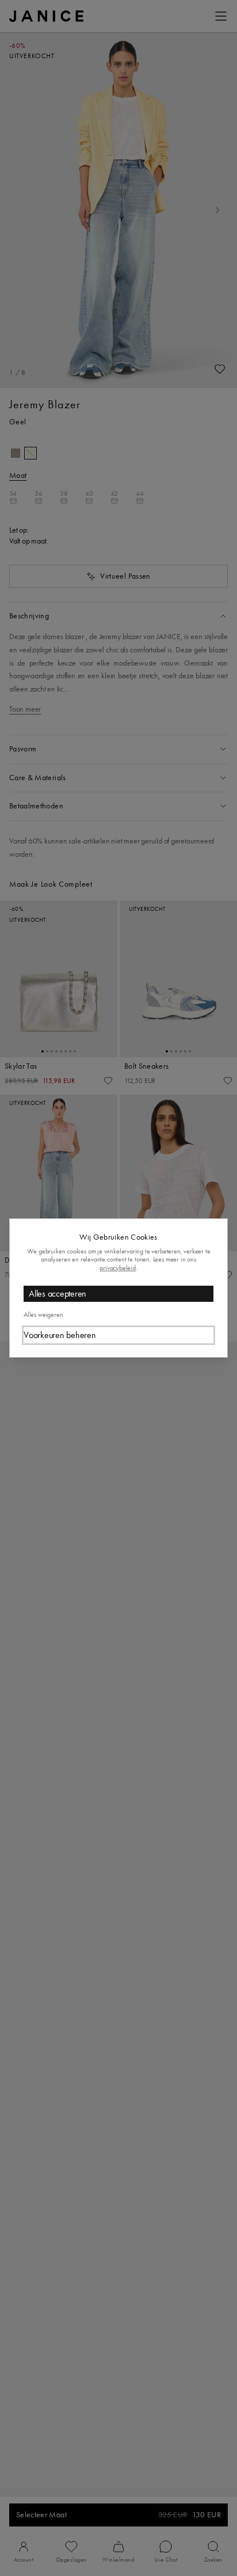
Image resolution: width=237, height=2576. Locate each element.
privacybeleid (118, 1268)
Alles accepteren (58, 1293)
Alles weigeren (43, 1314)
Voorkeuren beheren (60, 1335)
